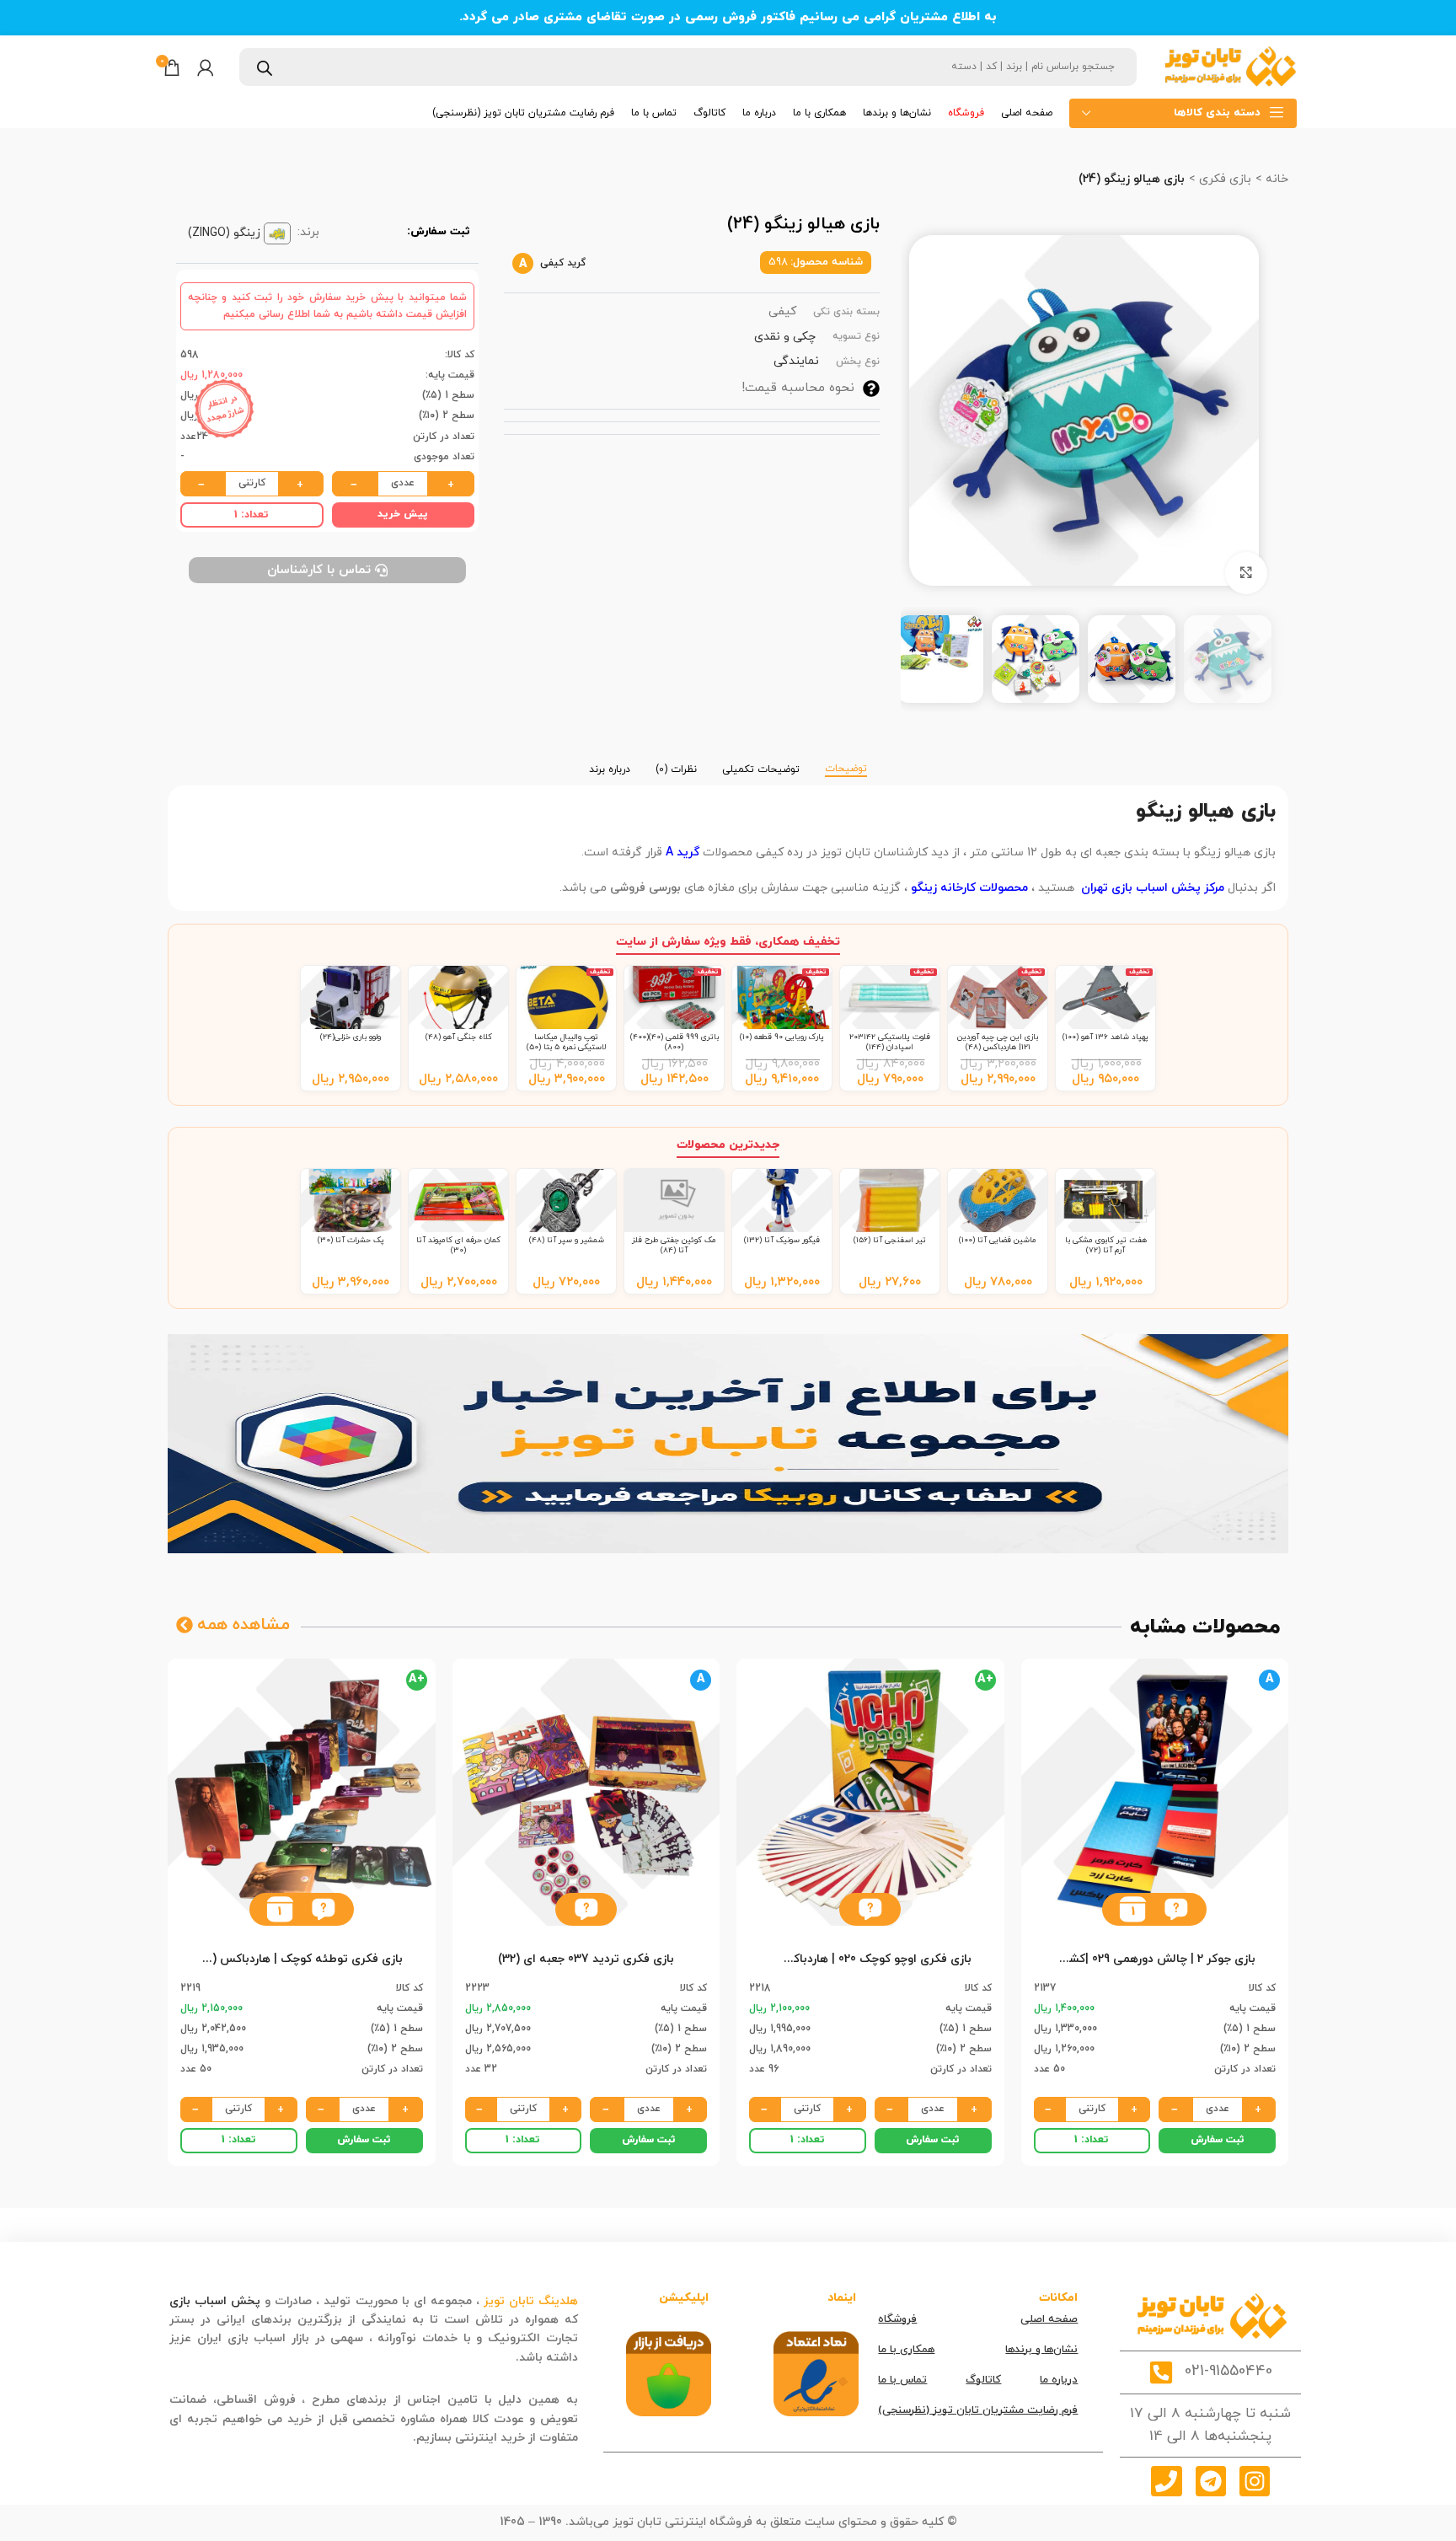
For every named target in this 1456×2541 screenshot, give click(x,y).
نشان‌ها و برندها (1041, 2350)
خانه (1275, 179)
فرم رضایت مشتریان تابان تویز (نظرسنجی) (978, 2410)
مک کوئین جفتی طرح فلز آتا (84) (674, 1245)
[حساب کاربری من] (206, 67)
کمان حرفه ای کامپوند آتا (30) (458, 1245)
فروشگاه (897, 2319)
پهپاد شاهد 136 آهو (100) (1105, 1037)
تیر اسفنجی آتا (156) (890, 1240)
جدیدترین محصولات (728, 1145)
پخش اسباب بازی (215, 2301)
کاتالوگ (983, 2380)
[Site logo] (1229, 66)
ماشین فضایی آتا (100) (998, 1240)
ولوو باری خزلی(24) (351, 1037)
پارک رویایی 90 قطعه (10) (782, 1037)
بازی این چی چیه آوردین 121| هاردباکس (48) (998, 1042)
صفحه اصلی (1049, 2319)
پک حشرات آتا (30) (351, 1240)
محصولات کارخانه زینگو (969, 888)
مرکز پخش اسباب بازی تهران (1153, 888)
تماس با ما (902, 2380)
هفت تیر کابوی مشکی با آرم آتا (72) (1106, 1245)
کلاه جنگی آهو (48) (459, 1037)
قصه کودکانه (479, 2358)
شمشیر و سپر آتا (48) (567, 1240)
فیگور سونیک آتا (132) (782, 1240)
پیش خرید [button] (403, 514)
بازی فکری (1223, 179)
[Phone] (1166, 2481)
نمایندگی (796, 361)
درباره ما (1059, 2380)
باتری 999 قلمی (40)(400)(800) (674, 1042)
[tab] (846, 761)
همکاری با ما (906, 2350)
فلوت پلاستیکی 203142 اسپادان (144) (890, 1042)
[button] (1176, 1909)
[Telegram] (1211, 2481)
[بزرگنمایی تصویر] (1246, 573)
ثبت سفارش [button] (1218, 2140)
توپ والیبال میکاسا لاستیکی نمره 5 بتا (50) (567, 1042)
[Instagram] (1255, 2481)
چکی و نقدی (785, 337)
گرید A (682, 852)
